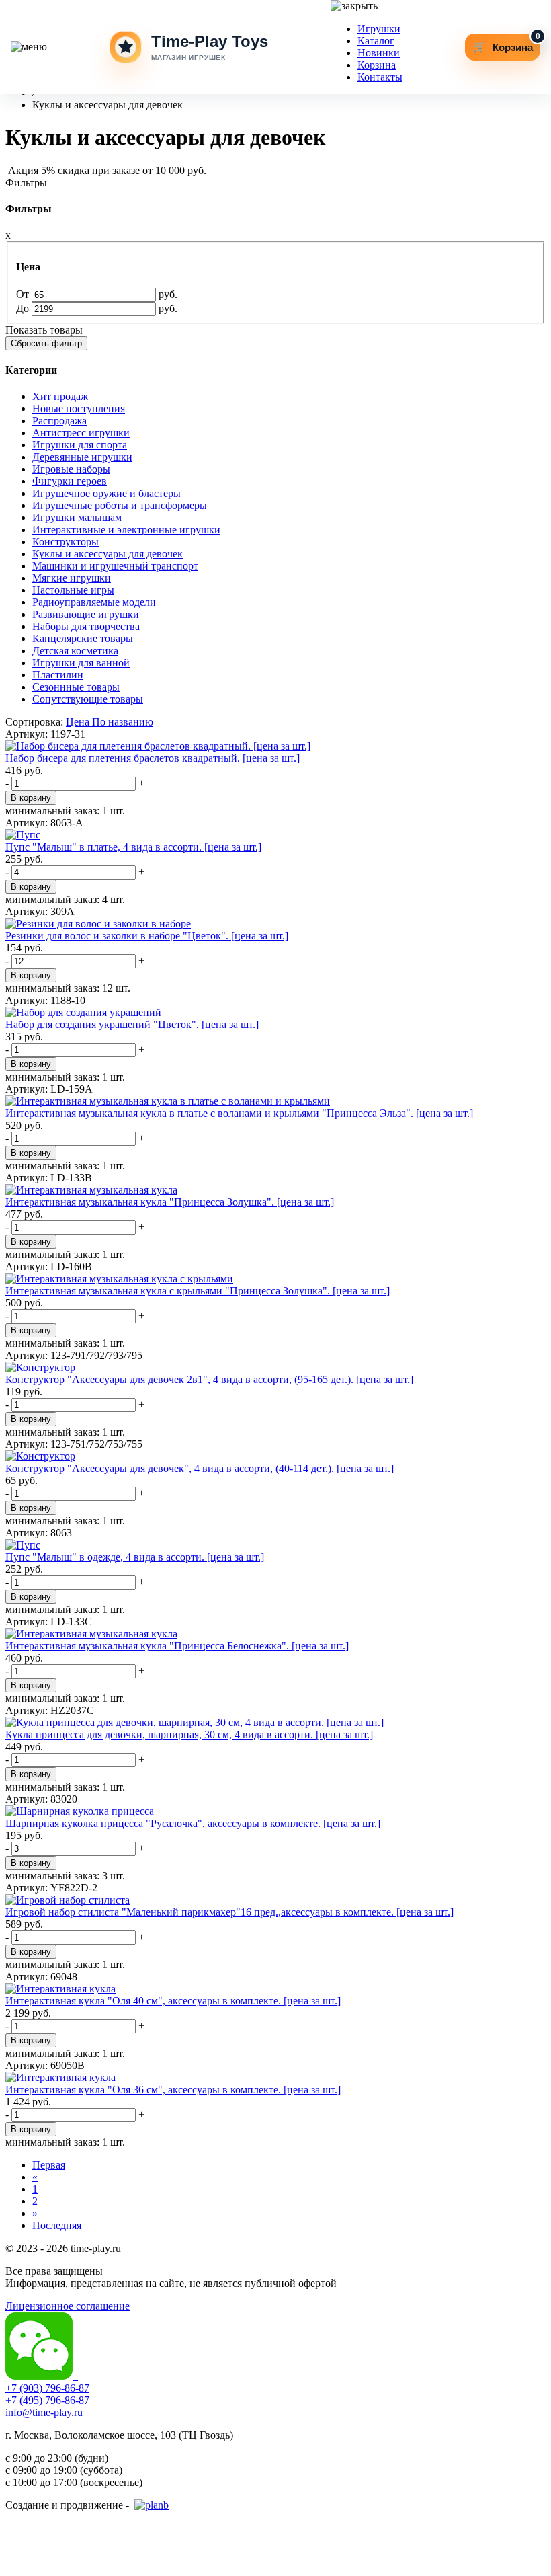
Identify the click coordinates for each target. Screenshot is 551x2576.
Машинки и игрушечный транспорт (115, 566)
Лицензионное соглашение (68, 2306)
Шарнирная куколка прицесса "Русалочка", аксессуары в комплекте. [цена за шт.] (193, 1823)
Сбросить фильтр (46, 343)
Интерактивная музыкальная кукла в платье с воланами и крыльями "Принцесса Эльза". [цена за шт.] (239, 1113)
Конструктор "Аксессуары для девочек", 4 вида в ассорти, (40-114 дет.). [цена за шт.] (200, 1468)
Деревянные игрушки (82, 457)
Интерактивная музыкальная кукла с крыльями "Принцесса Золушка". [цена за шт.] (198, 1291)
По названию (123, 722)
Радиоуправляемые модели (94, 602)
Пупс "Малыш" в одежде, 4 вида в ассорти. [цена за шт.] (135, 1557)
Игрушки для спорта (80, 445)
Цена (78, 722)
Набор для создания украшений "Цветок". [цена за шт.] (132, 1024)
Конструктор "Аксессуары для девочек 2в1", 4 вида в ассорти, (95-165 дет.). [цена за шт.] (209, 1379)
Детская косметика (75, 651)
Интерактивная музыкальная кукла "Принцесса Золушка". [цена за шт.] (170, 1202)
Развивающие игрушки (86, 614)
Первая (49, 2165)
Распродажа (59, 421)
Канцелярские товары (83, 638)
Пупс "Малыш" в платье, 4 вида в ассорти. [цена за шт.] (133, 847)
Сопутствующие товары (88, 699)
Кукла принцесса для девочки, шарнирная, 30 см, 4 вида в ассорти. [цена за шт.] (189, 1734)
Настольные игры (73, 590)
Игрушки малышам (77, 517)
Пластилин (58, 675)
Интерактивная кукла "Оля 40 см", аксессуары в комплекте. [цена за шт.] (173, 2001)
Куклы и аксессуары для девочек (108, 554)
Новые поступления (79, 408)
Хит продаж (60, 396)
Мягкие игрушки (72, 578)
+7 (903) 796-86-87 (47, 2388)
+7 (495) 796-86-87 (47, 2400)
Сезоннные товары (76, 687)
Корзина (377, 65)
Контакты (380, 77)
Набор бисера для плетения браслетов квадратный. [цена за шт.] (153, 758)
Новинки (379, 53)
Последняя (57, 2225)
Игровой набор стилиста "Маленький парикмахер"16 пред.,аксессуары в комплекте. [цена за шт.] (229, 1912)
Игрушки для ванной (81, 663)
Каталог (376, 41)
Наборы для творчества (86, 626)
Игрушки (379, 29)
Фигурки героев (70, 481)
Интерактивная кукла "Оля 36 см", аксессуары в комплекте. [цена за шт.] (173, 2090)
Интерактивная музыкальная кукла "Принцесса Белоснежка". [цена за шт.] (177, 1646)
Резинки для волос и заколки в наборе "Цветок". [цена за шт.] (147, 936)
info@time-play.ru (44, 2412)
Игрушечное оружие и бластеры (107, 493)
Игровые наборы (71, 469)
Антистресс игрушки (81, 433)
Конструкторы (66, 542)
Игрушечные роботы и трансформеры (120, 505)
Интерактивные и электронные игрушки (126, 530)
